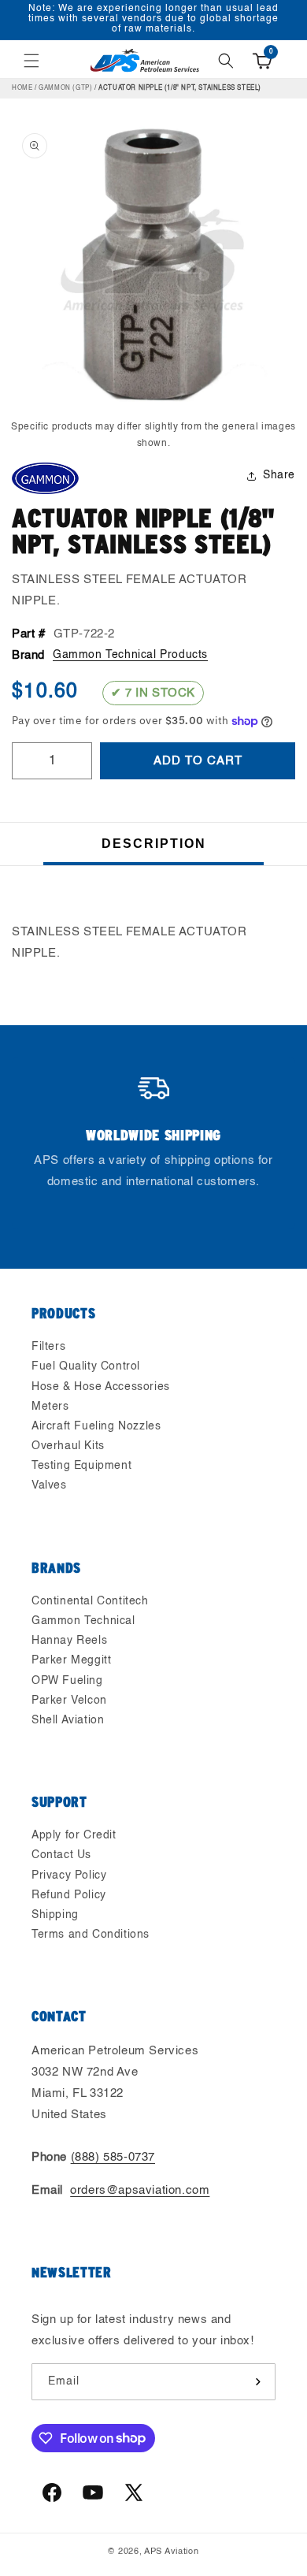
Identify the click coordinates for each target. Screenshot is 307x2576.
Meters (50, 1407)
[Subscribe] (257, 2382)
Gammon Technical (83, 1621)
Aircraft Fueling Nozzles (96, 1426)
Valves (49, 1485)
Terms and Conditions (91, 1935)
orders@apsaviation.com (140, 2190)
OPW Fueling (67, 1681)
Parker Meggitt (71, 1660)
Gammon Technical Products (130, 655)
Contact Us (61, 1855)
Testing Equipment (81, 1466)
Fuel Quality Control (86, 1366)
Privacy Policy (69, 1875)
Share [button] (279, 475)
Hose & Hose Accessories (101, 1387)
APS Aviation (171, 2552)
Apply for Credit (74, 1835)
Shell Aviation (68, 1720)
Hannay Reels (69, 1641)
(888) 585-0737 (113, 2157)
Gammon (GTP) (65, 88)
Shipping (55, 1915)
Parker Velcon (69, 1701)
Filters (48, 1347)
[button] (31, 61)
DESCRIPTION (154, 844)
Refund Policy (69, 1895)
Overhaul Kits (68, 1446)
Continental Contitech (90, 1601)
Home (22, 88)
